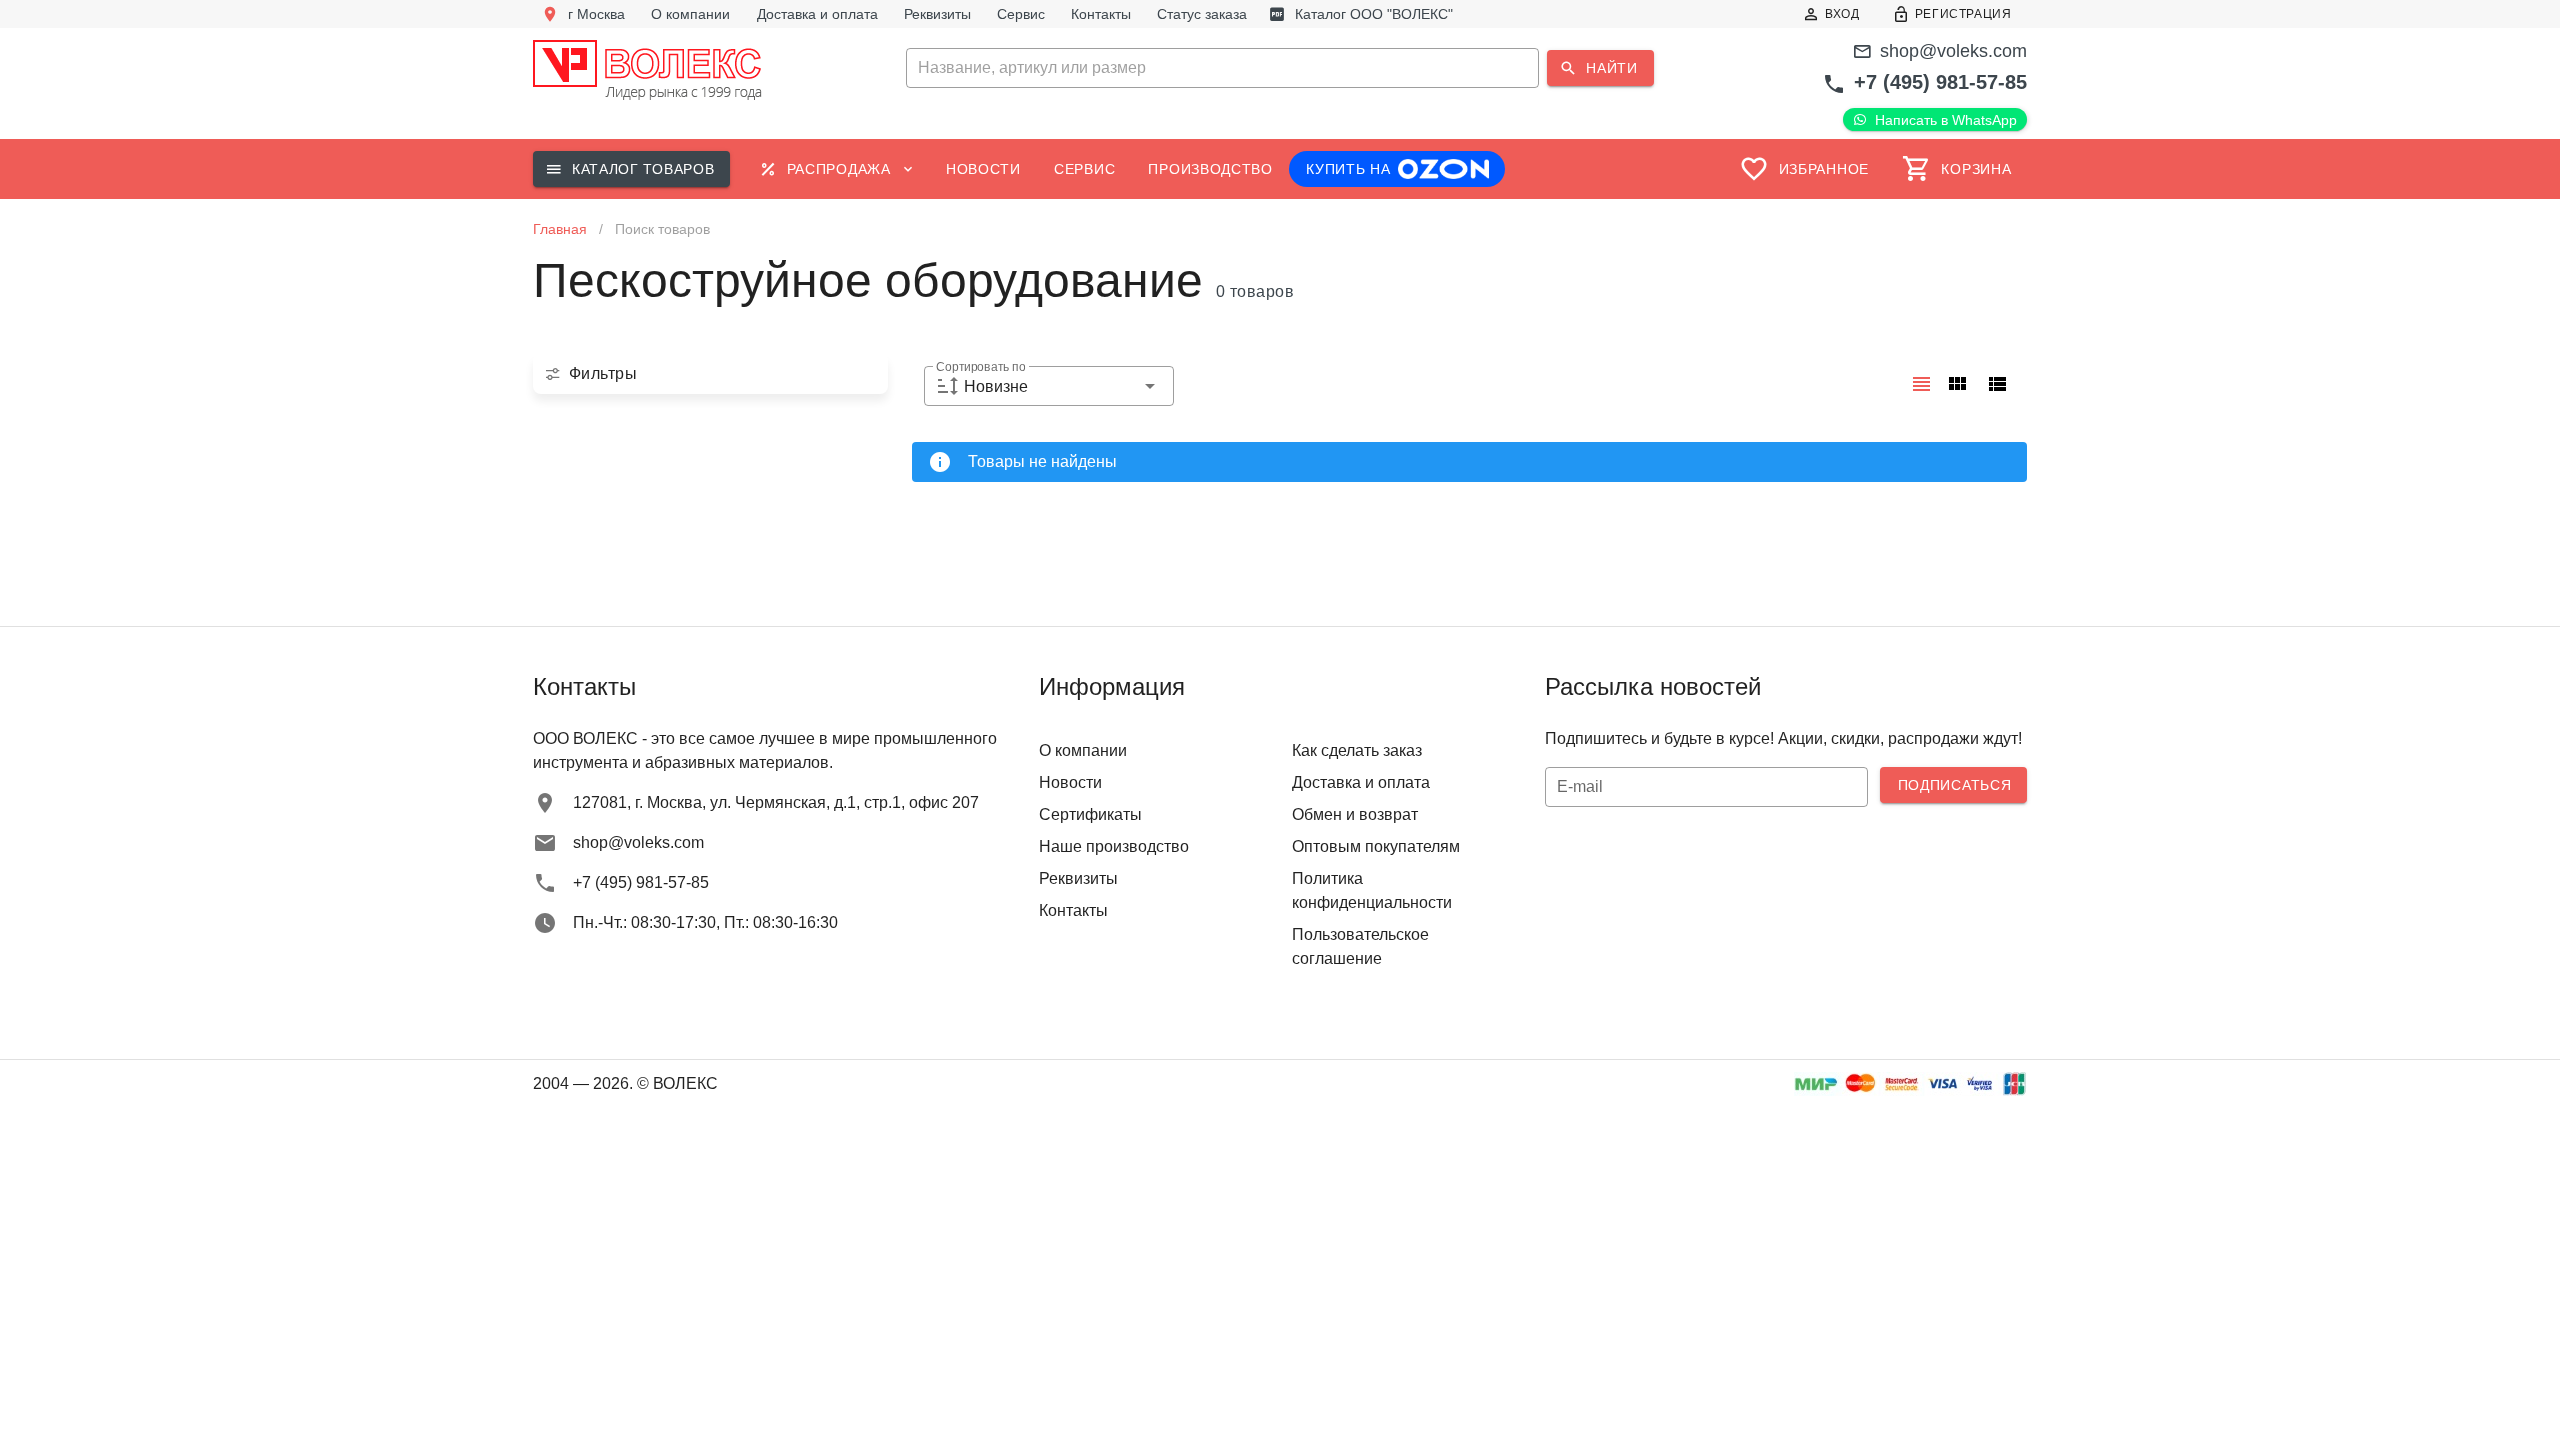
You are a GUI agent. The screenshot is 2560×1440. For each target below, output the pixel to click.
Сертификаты (1090, 814)
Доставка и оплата (1361, 782)
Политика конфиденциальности (1372, 890)
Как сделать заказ (1357, 750)
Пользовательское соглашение (1360, 946)
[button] (1279, 68)
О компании (1083, 750)
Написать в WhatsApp (1946, 120)
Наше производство (1114, 846)
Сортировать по (980, 367)
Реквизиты (1078, 878)
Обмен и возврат (1355, 814)
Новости (1070, 782)
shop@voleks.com (1953, 51)
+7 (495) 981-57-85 (1940, 82)
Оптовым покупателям (1376, 846)
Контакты (1073, 910)
